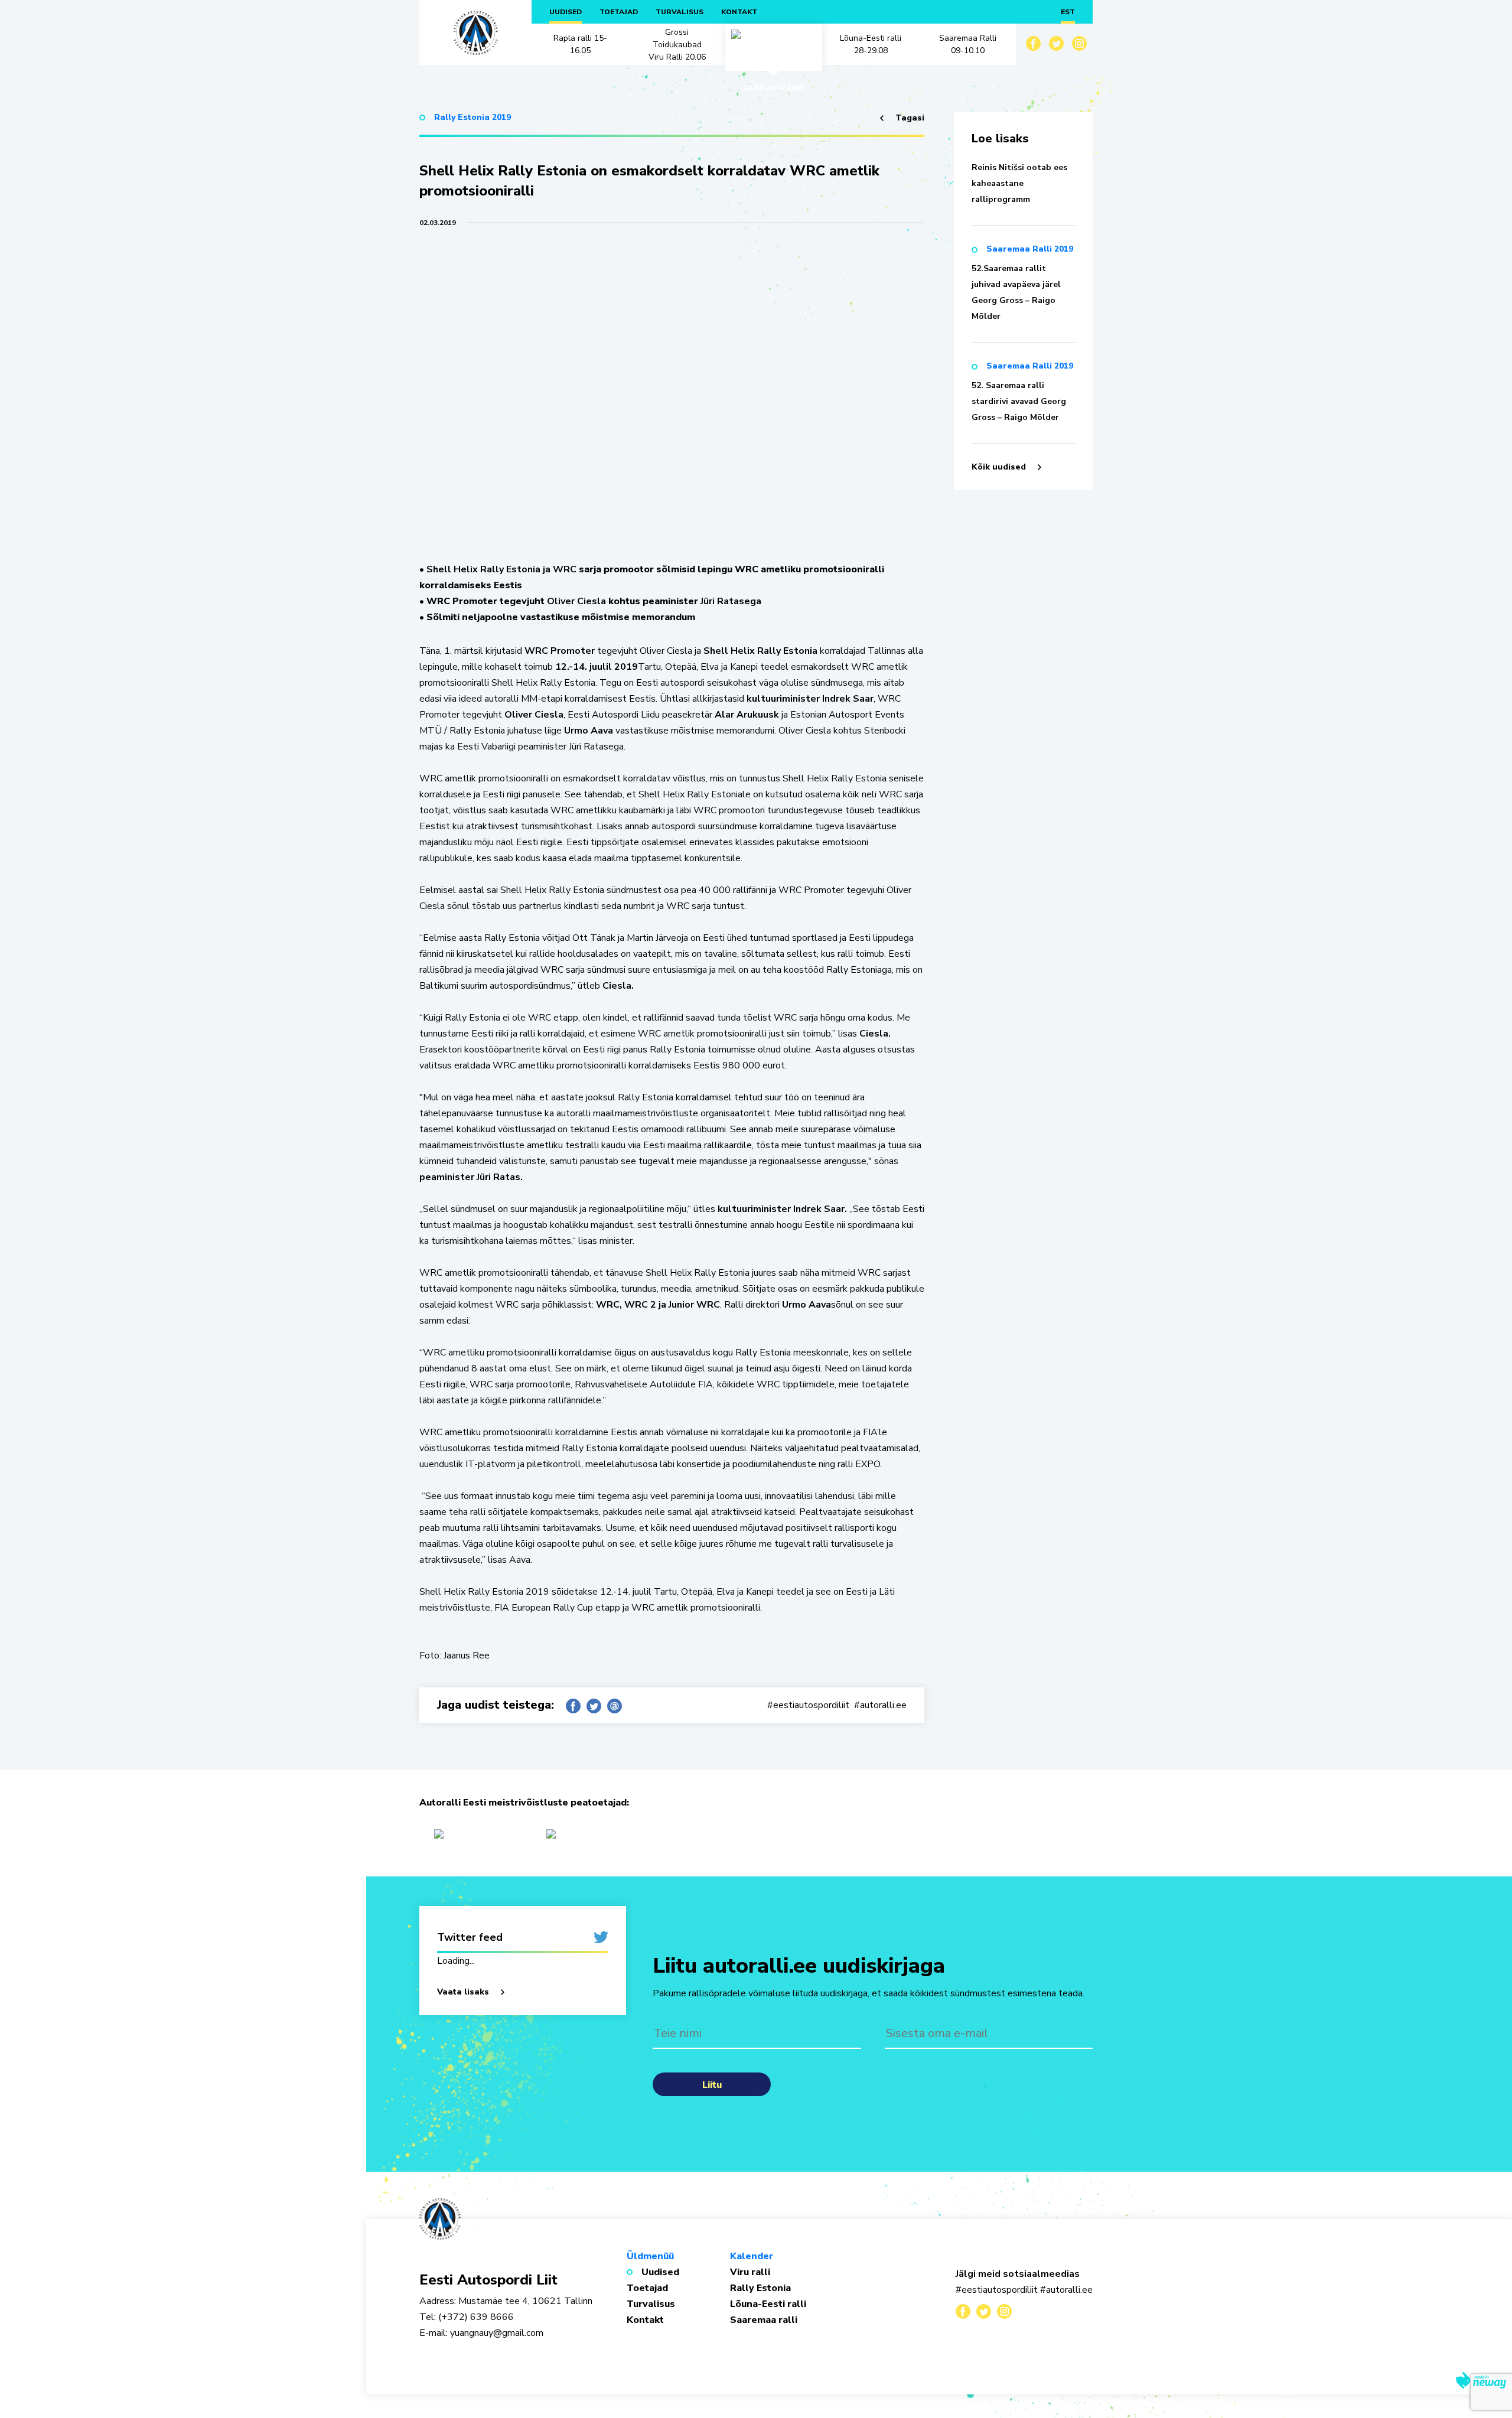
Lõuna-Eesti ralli (768, 2304)
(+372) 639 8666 (475, 2317)
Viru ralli (750, 2272)
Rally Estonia (760, 2288)
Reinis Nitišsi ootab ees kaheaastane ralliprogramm (1019, 183)
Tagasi (910, 118)
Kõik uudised (999, 467)
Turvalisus (680, 12)
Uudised (566, 12)
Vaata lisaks (463, 1992)
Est (1068, 12)
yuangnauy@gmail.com (497, 2333)
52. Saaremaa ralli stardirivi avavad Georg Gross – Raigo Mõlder (1019, 401)
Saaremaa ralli (764, 2320)
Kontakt (739, 12)
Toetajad (619, 12)
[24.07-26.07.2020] (774, 44)
